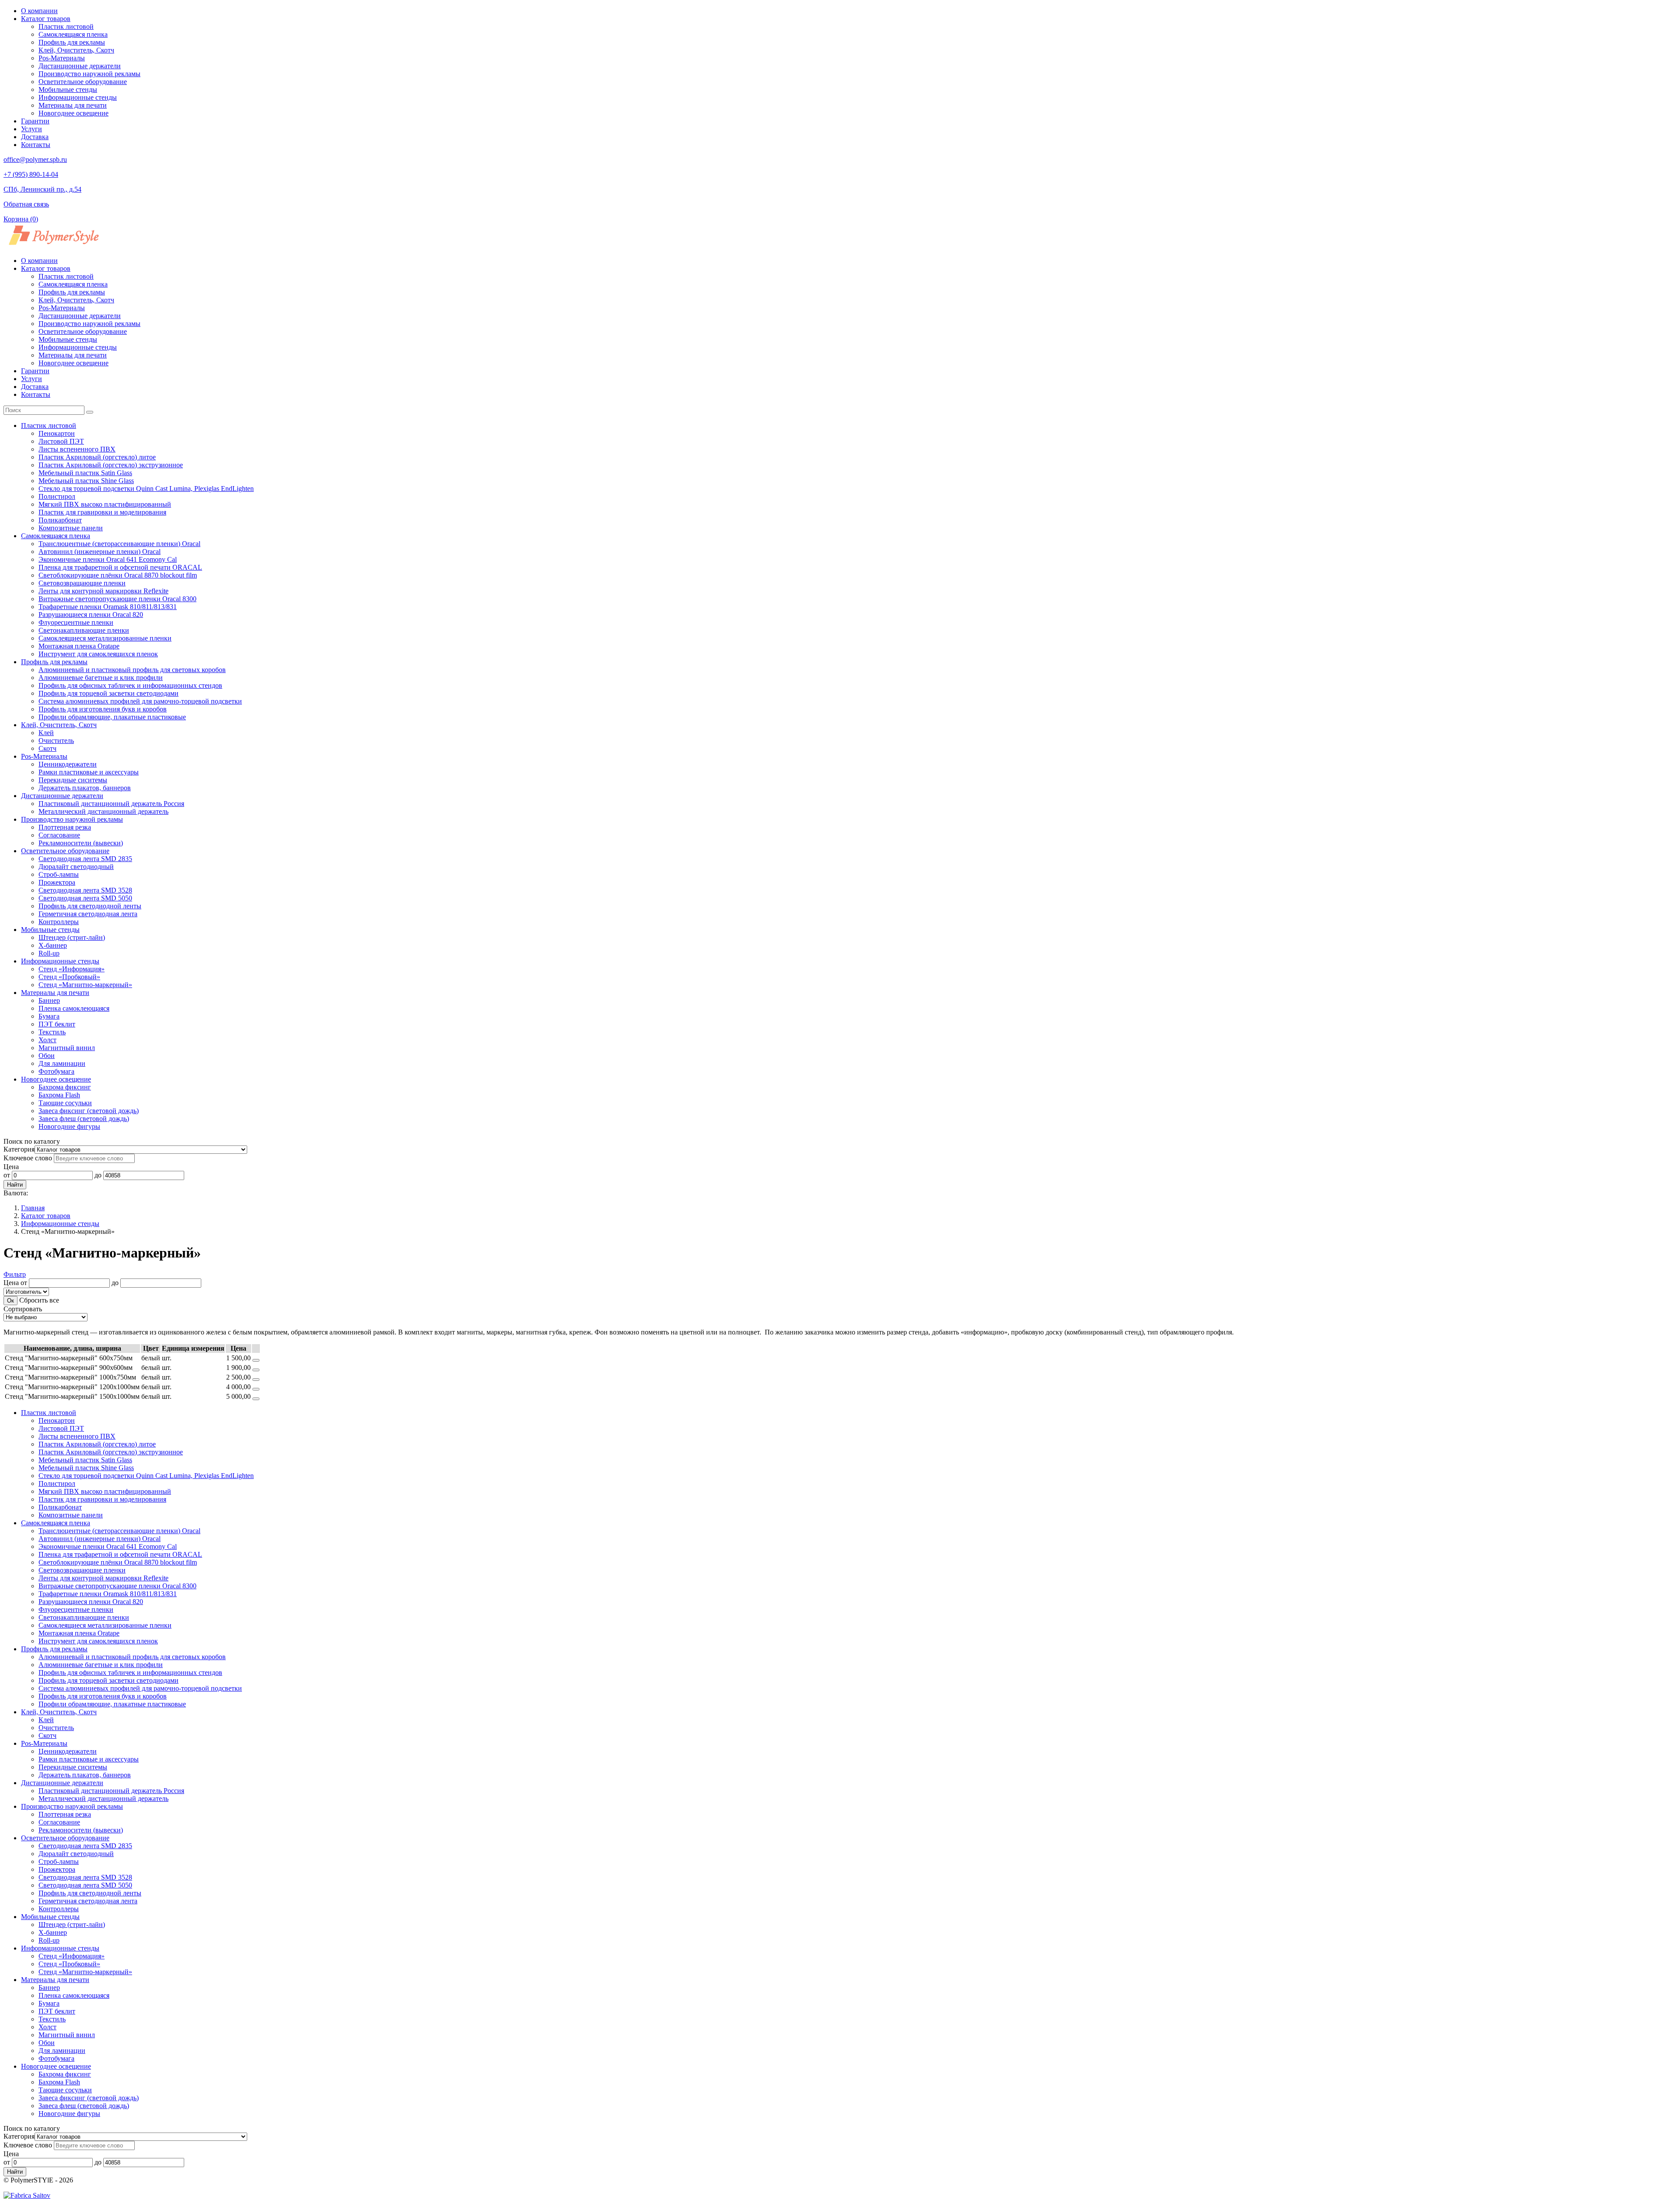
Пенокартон (57, 433)
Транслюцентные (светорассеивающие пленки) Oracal (119, 544)
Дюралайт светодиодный (76, 867)
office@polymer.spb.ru (35, 159)
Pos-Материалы (62, 58)
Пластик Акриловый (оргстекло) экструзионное (111, 465)
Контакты (36, 145)
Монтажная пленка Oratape (79, 646)
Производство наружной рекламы (89, 74)
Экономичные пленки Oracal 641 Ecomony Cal (108, 559)
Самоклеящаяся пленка (73, 34)
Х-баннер (53, 945)
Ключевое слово (28, 1158)
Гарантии (35, 121)
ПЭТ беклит (57, 1024)
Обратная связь (26, 204)
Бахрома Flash (59, 1095)
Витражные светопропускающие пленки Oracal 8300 (117, 599)
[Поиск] (90, 412)
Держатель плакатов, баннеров (85, 788)
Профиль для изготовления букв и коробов (103, 709)
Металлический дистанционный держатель (103, 811)
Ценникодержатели (68, 764)
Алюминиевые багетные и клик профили (101, 678)
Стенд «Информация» (72, 969)
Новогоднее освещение (73, 113)
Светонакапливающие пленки (84, 630)
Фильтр (15, 1274)
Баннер (49, 1000)
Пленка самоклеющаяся (74, 1008)
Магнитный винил (67, 1048)
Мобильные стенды (68, 89)
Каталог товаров (46, 19)
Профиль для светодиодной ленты (90, 906)
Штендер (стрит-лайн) (72, 937)
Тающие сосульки (65, 1103)
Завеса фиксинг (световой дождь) (89, 1111)
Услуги (31, 129)
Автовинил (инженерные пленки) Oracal (100, 552)
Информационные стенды (78, 97)
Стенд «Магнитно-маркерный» (85, 985)
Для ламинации (62, 1063)
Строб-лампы (59, 874)
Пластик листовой (66, 26)
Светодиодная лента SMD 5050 (85, 898)
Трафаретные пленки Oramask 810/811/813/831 (108, 607)
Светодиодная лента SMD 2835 (85, 859)
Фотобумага (56, 1071)
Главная (33, 1208)
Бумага (49, 1016)
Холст (47, 1040)
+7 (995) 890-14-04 (31, 174)
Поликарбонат (60, 520)
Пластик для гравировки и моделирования (102, 512)
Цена (11, 1167)
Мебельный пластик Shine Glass (86, 481)
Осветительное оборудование (83, 82)
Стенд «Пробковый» (69, 977)
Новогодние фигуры (69, 1126)
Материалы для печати (73, 105)
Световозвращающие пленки (82, 583)
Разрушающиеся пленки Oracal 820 (91, 615)
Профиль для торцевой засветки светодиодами (108, 693)
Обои (47, 1056)
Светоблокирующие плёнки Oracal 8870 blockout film (118, 575)
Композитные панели (71, 528)
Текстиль (52, 1032)
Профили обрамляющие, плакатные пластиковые (112, 717)
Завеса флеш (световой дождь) (84, 1119)
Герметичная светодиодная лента (88, 914)
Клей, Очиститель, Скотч (76, 50)
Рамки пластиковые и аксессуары (89, 772)
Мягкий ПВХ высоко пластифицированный (105, 504)
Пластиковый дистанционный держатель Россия (111, 804)
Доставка (35, 137)
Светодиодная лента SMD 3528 (85, 890)
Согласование (59, 835)
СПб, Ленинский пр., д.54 (42, 189)
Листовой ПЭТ (61, 441)
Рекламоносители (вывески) (81, 843)
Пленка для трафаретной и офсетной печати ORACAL (120, 567)
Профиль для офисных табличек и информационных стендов (130, 685)
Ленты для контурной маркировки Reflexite (103, 591)
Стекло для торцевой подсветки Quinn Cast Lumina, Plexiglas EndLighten (146, 489)
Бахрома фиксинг (65, 1087)
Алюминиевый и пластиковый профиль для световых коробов (132, 670)
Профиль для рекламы (72, 42)
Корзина (21, 219)
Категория (19, 1149)
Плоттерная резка (65, 827)
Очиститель (56, 741)
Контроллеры (59, 922)
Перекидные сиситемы (73, 780)
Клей (46, 733)
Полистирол (57, 496)
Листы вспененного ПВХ (77, 449)
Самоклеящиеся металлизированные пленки (105, 638)
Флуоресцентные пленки (76, 622)
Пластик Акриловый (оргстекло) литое (97, 457)
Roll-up (49, 953)
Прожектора (57, 882)
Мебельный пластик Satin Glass (85, 473)
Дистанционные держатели (80, 66)
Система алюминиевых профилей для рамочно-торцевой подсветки (140, 701)
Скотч (47, 748)
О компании (39, 11)
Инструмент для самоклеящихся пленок (98, 654)
